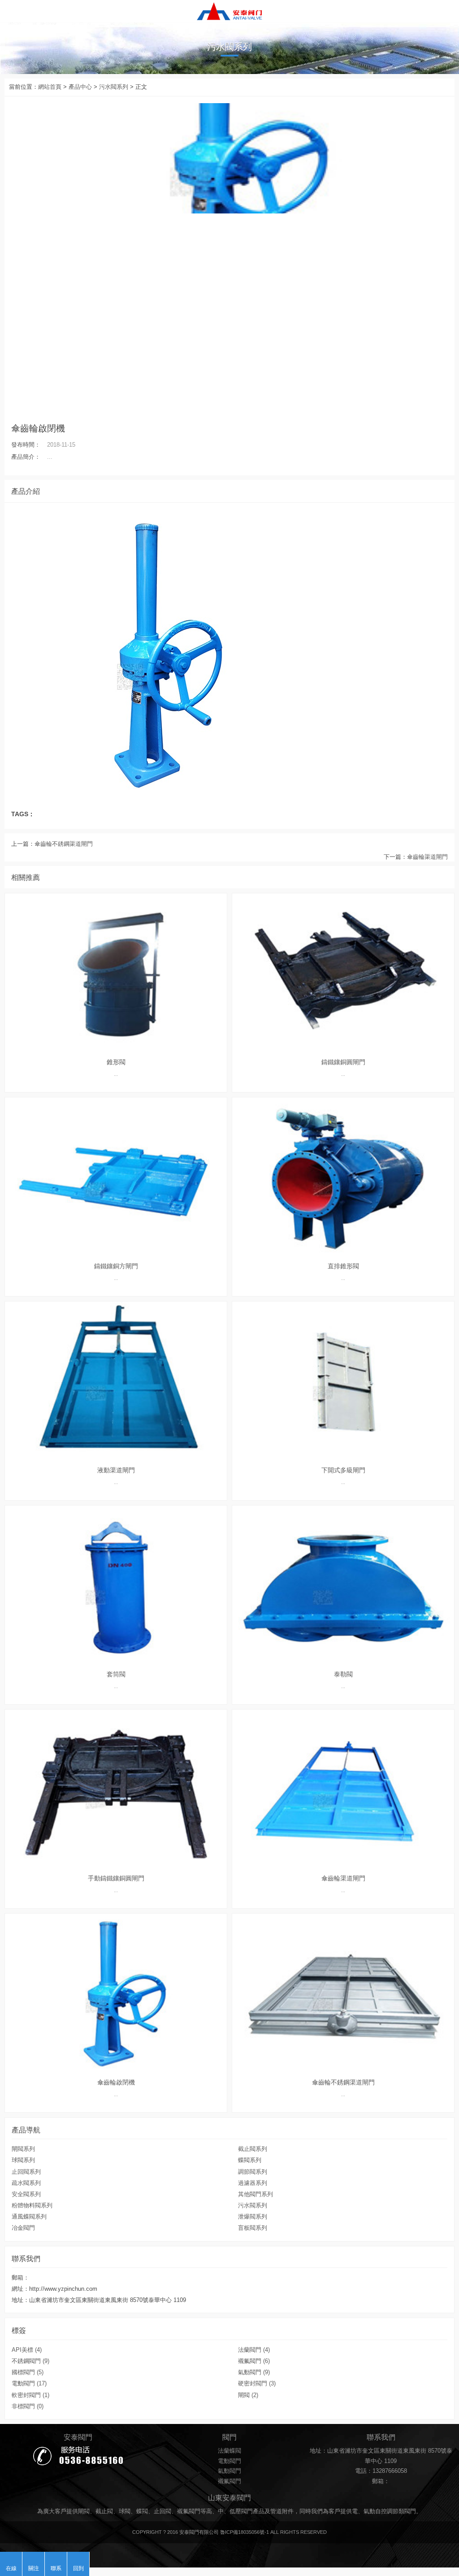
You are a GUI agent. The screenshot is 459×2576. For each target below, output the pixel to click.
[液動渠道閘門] (116, 1381)
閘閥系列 (23, 2149)
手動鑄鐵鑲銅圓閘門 (116, 1878)
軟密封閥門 (30, 2395)
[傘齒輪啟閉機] (229, 11)
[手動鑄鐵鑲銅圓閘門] (116, 1789)
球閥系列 (23, 2160)
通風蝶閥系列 (29, 2217)
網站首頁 (50, 87)
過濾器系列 (253, 2183)
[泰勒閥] (343, 1585)
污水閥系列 (114, 87)
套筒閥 (116, 1674)
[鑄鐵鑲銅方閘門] (116, 1177)
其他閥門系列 (255, 2194)
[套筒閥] (116, 1585)
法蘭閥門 (254, 2350)
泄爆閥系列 (253, 2217)
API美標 (27, 2350)
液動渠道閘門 (116, 1470)
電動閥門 (29, 2384)
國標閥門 (28, 2372)
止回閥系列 (26, 2172)
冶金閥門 (23, 2228)
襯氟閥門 (254, 2361)
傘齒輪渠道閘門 (427, 857)
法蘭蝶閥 (229, 2451)
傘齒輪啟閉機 (116, 2082)
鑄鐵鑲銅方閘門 (116, 1266)
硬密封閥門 (257, 2384)
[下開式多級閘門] (343, 1381)
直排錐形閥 (343, 1266)
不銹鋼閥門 (30, 2361)
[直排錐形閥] (343, 1177)
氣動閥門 (254, 2372)
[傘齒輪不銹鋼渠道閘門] (343, 1993)
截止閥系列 (253, 2149)
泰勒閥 (343, 1674)
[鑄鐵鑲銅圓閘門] (343, 973)
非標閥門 (28, 2406)
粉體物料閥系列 (32, 2206)
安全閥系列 (26, 2194)
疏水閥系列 (26, 2183)
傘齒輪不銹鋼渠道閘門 (64, 844)
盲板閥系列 (253, 2228)
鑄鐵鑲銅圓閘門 (343, 1062)
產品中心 (80, 87)
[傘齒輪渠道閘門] (343, 1789)
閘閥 (248, 2395)
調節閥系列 (253, 2172)
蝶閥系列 (250, 2160)
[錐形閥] (116, 973)
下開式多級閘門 (343, 1470)
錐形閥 (116, 1062)
